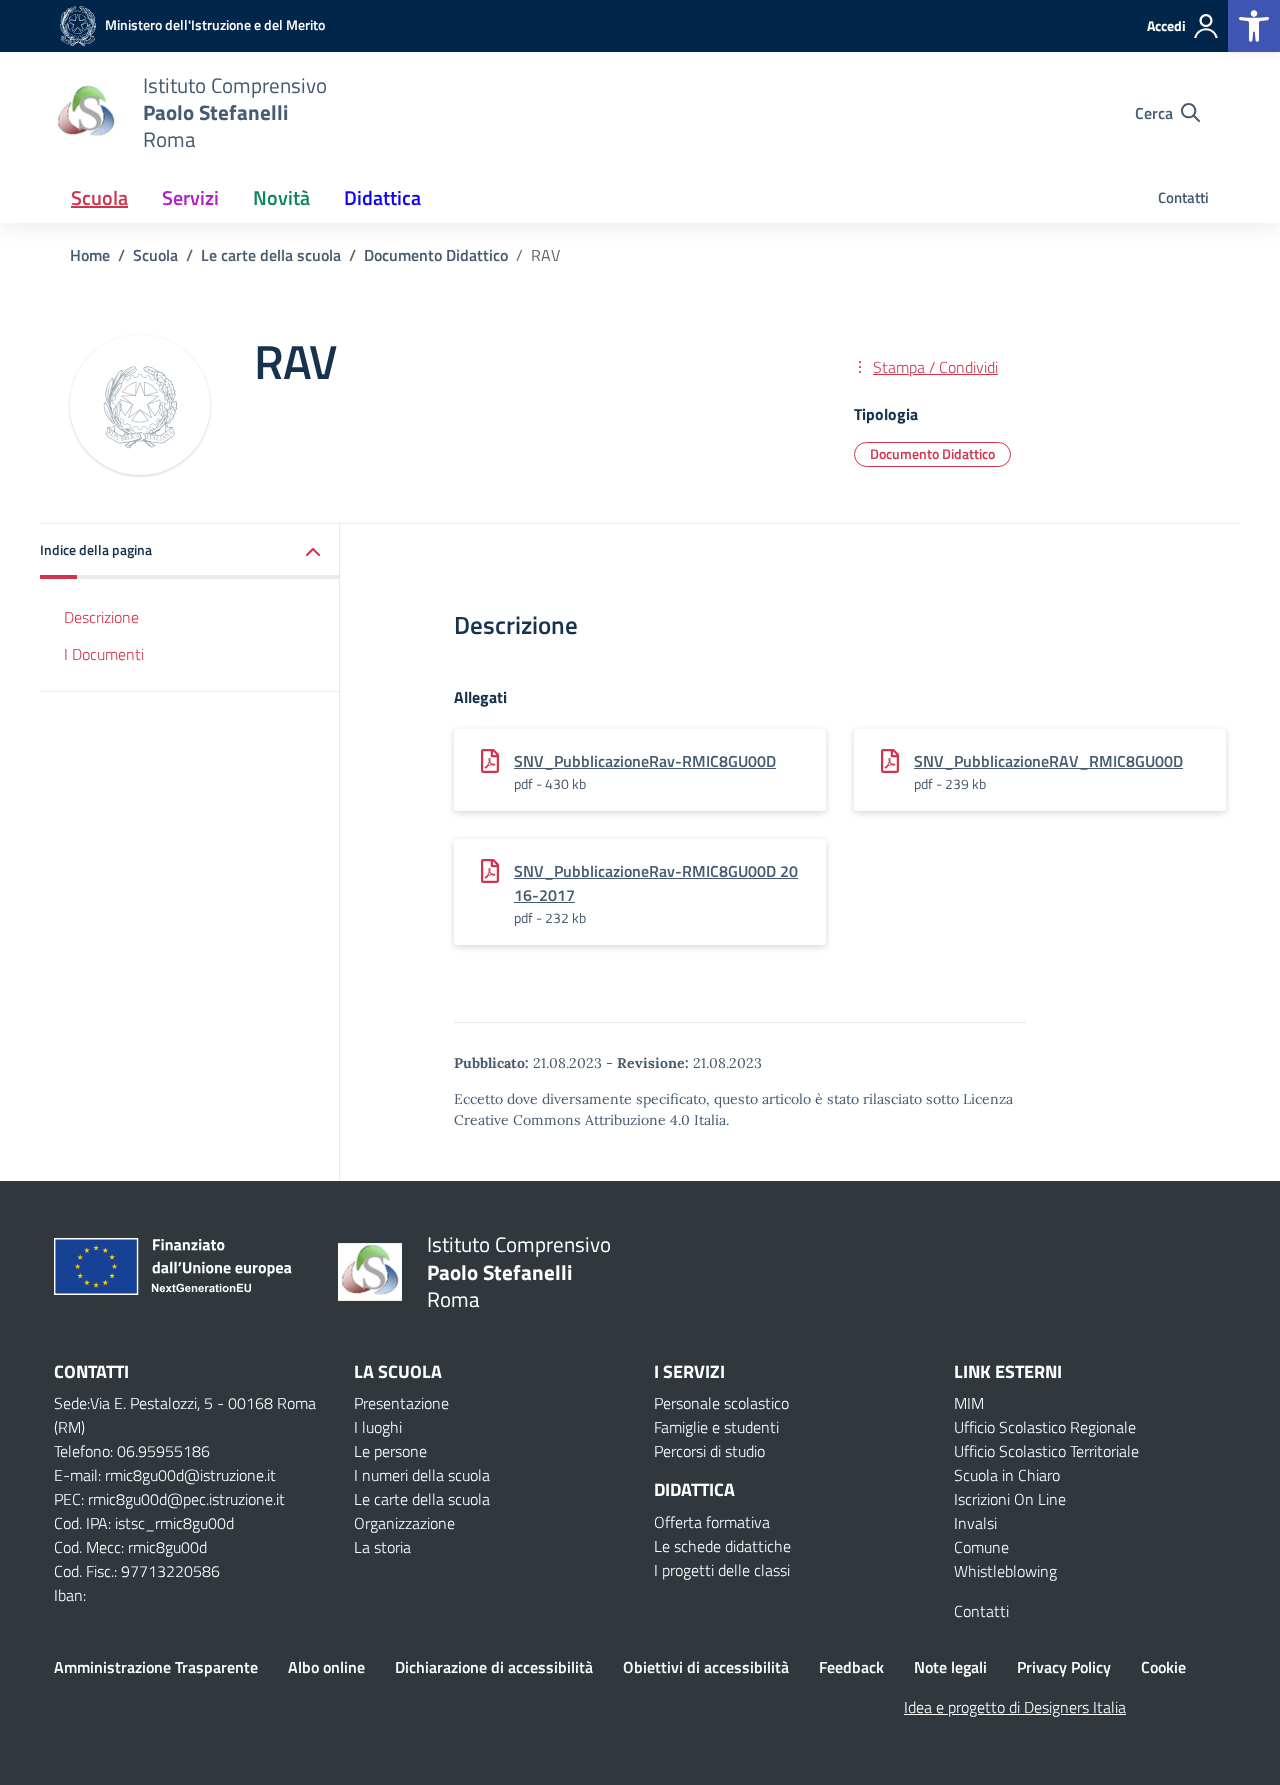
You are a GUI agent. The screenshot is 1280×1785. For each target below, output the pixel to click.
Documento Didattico (932, 453)
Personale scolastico (721, 1403)
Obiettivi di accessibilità (706, 1667)
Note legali (950, 1667)
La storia (382, 1547)
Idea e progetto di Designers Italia (1015, 1707)
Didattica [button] (382, 197)
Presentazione (401, 1403)
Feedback (851, 1667)
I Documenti (104, 654)
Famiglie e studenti (716, 1427)
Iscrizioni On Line (1010, 1499)
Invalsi (975, 1523)
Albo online (326, 1667)
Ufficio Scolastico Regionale (1045, 1427)
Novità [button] (281, 197)
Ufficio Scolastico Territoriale (1046, 1451)
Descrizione (101, 617)
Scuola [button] (99, 197)
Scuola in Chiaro (1007, 1475)
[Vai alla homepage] (86, 113)
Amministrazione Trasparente (156, 1667)
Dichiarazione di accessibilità (494, 1667)
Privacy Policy (1064, 1667)
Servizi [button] (190, 197)
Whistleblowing (1005, 1571)
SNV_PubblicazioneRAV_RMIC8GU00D (1048, 761)
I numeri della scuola (422, 1475)
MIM (969, 1403)
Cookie (1163, 1667)
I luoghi (378, 1427)
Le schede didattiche (722, 1546)
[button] (1254, 26)
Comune (981, 1547)
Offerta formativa (712, 1522)
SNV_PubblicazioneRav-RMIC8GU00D (645, 761)
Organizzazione (404, 1523)
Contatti (1183, 197)
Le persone (390, 1451)
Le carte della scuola (422, 1499)
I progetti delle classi (722, 1570)
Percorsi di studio (709, 1451)
